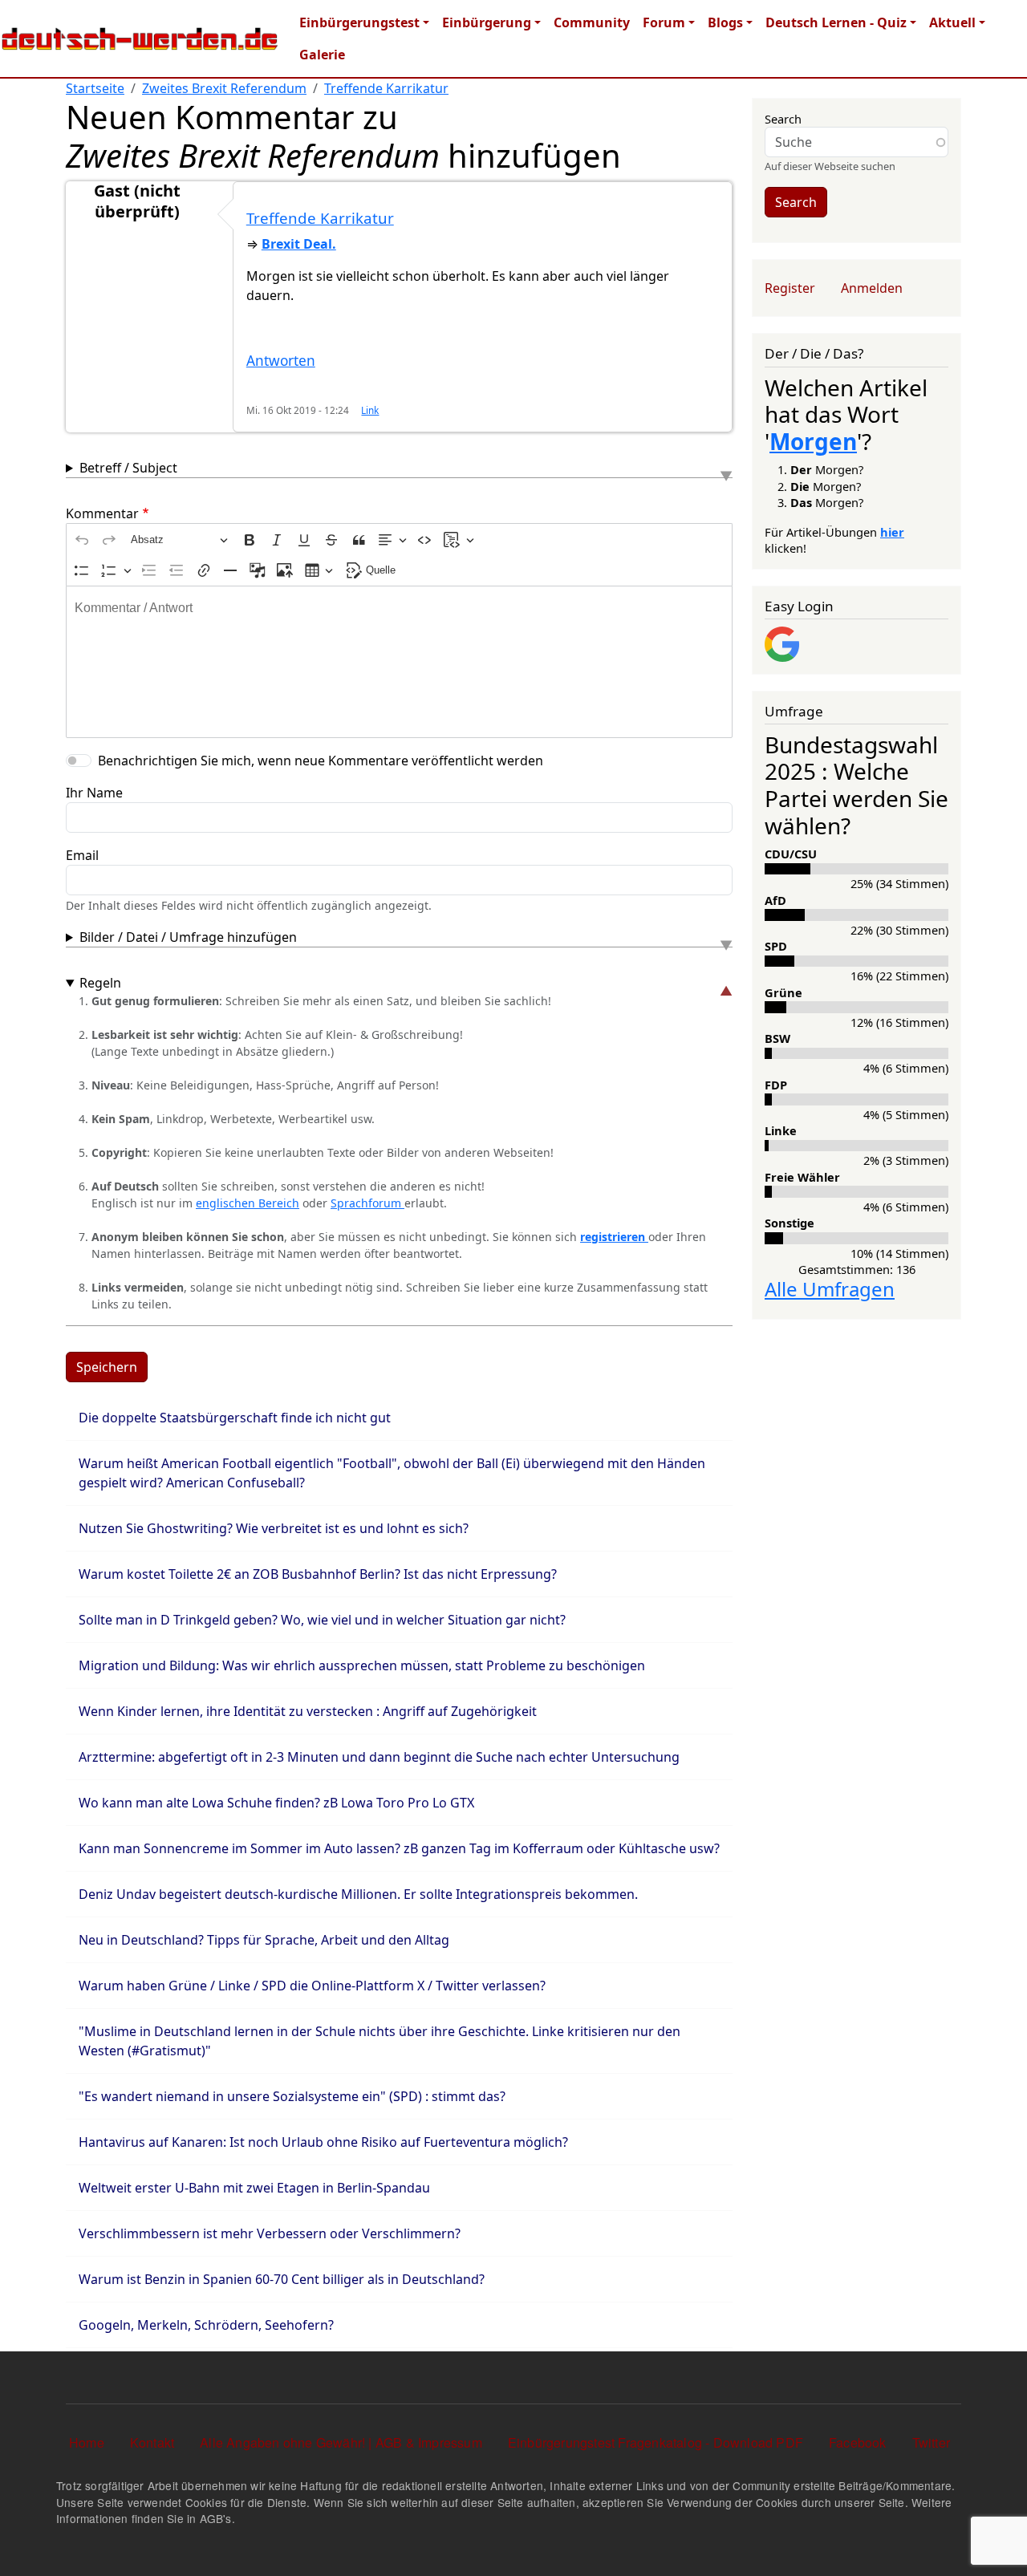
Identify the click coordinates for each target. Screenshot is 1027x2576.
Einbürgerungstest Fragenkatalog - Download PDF (656, 2442)
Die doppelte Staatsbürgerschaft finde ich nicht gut (235, 1418)
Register (790, 288)
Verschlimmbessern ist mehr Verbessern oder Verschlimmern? (270, 2233)
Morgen (813, 441)
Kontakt (152, 2442)
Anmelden (872, 288)
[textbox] (399, 662)
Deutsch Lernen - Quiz (836, 22)
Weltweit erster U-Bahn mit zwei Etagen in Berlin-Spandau (254, 2188)
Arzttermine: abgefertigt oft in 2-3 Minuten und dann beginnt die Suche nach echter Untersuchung (379, 1757)
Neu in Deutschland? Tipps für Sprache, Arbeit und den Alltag (264, 1940)
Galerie (322, 55)
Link (370, 410)
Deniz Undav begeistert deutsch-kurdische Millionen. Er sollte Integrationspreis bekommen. (358, 1894)
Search (783, 119)
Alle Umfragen (830, 1289)
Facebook (858, 2442)
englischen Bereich (248, 1203)
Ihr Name (94, 793)
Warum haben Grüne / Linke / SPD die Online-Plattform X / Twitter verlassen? (312, 1986)
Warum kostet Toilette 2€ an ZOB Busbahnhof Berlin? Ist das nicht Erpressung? (318, 1574)
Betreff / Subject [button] (128, 468)
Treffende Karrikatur (386, 88)
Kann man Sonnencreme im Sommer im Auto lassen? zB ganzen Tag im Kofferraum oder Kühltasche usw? (399, 1848)
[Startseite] (140, 39)
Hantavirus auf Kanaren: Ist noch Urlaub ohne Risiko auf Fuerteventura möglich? (323, 2142)
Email (82, 855)
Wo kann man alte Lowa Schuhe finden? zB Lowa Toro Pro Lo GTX (276, 1803)
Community (592, 22)
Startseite (95, 88)
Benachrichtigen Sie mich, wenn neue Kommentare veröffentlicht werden (321, 761)
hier (892, 532)
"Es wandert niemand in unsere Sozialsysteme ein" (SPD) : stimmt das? (292, 2096)
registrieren (614, 1237)
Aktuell (952, 22)
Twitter (931, 2442)
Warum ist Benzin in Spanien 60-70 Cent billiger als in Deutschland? (282, 2279)
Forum (664, 22)
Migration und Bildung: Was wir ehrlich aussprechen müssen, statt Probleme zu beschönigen (362, 1665)
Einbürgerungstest (359, 22)
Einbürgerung (487, 22)
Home (87, 2442)
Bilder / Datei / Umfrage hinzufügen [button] (188, 937)
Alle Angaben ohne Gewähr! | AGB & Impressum (341, 2442)
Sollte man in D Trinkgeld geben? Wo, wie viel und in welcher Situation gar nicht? (322, 1620)
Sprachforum (367, 1203)
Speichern (107, 1367)
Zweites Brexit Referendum (224, 88)
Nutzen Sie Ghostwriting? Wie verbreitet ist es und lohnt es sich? (274, 1528)
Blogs (725, 22)
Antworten (281, 361)
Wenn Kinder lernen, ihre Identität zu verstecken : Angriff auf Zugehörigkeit (308, 1711)
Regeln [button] (100, 983)
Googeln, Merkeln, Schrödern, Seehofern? (206, 2325)
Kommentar (102, 513)
